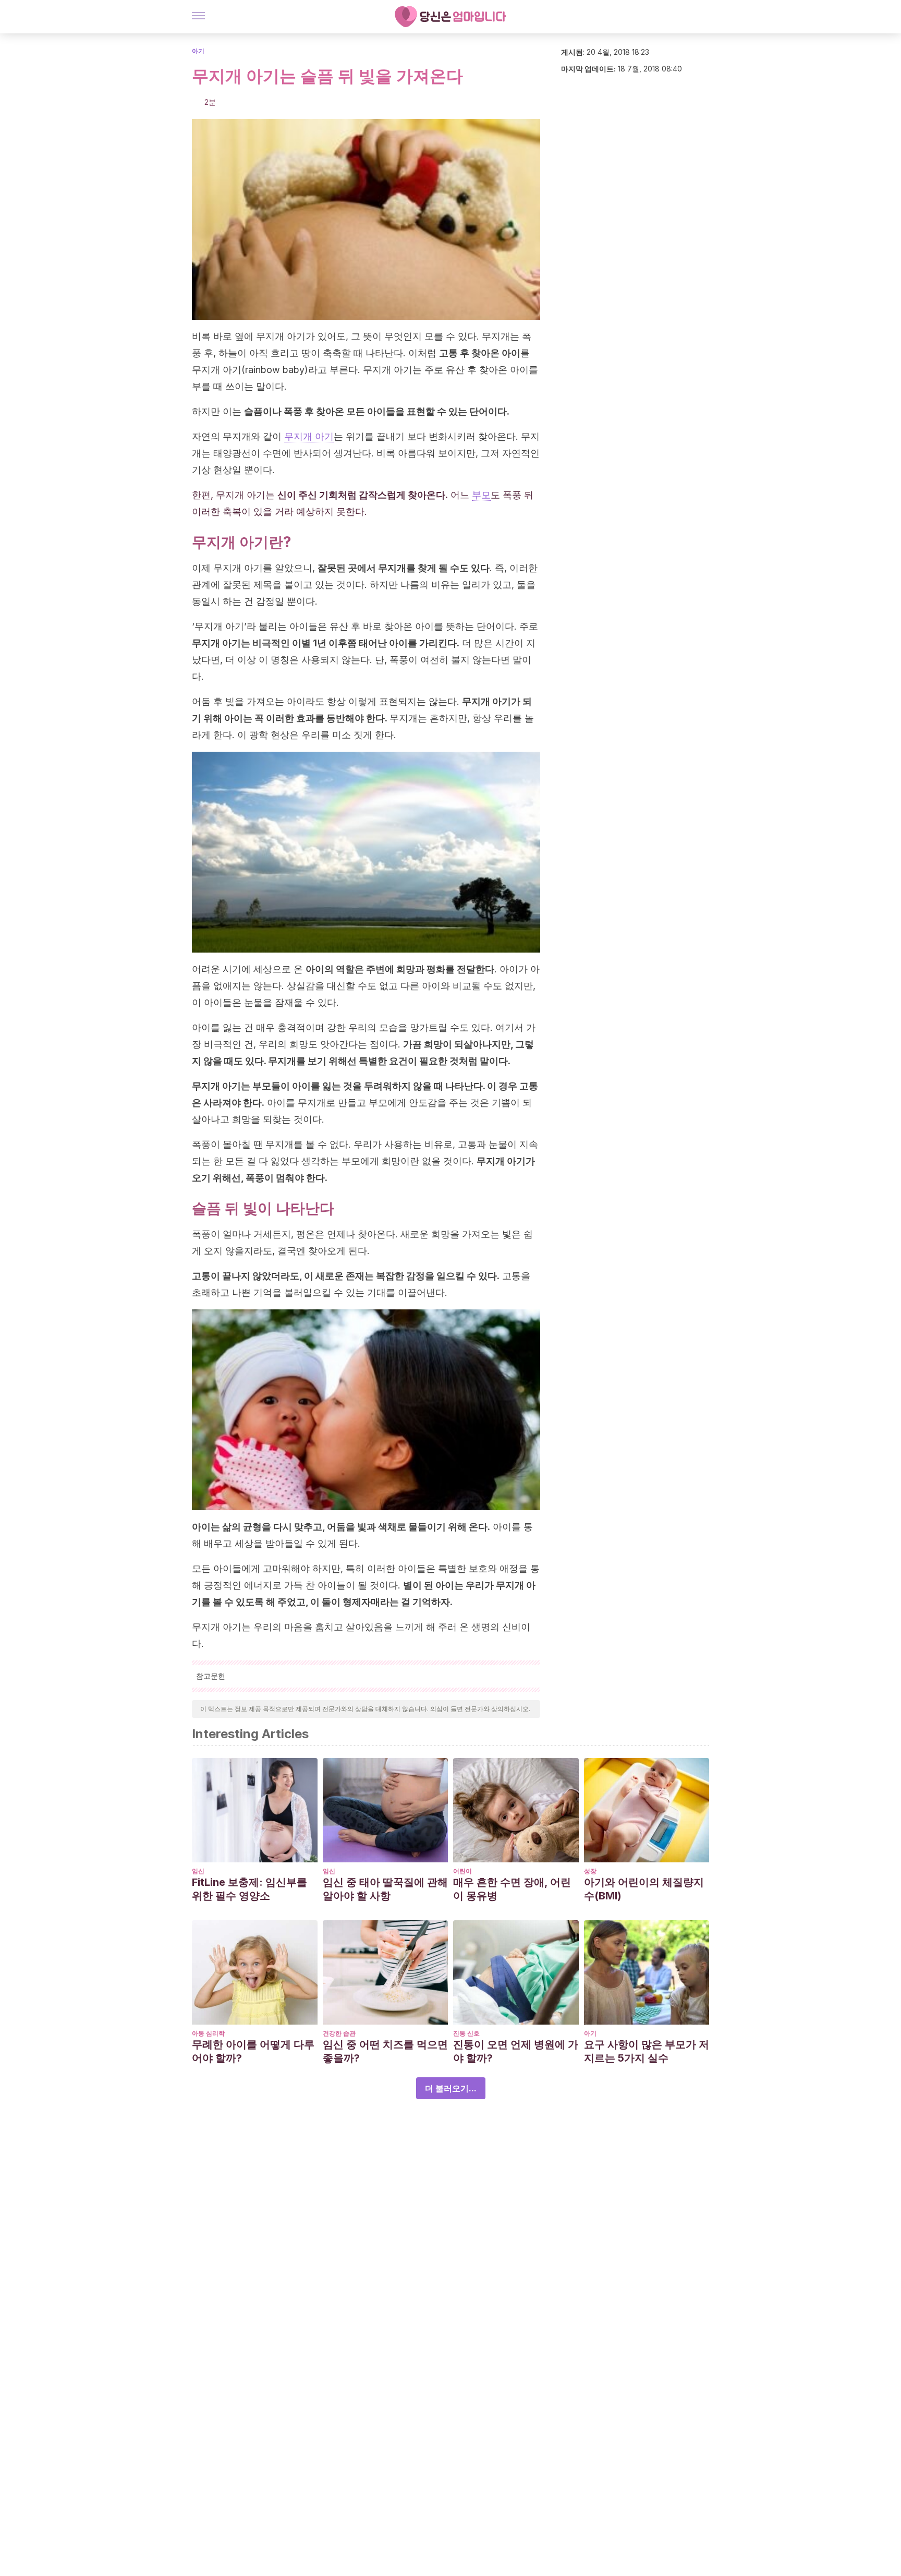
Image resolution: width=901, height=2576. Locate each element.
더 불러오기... (451, 2088)
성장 (590, 1871)
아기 (198, 51)
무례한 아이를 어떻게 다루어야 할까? (253, 2051)
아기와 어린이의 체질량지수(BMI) (644, 1889)
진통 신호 (466, 2033)
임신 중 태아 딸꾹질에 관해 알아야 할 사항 (385, 1889)
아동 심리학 (208, 2033)
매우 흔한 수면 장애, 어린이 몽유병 (512, 1889)
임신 (198, 1871)
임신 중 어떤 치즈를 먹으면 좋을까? (385, 2051)
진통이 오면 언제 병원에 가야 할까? (516, 2051)
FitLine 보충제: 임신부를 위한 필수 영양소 (249, 1889)
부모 (481, 495)
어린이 (462, 1871)
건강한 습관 (339, 2033)
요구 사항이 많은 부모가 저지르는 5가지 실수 (647, 2051)
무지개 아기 (309, 436)
